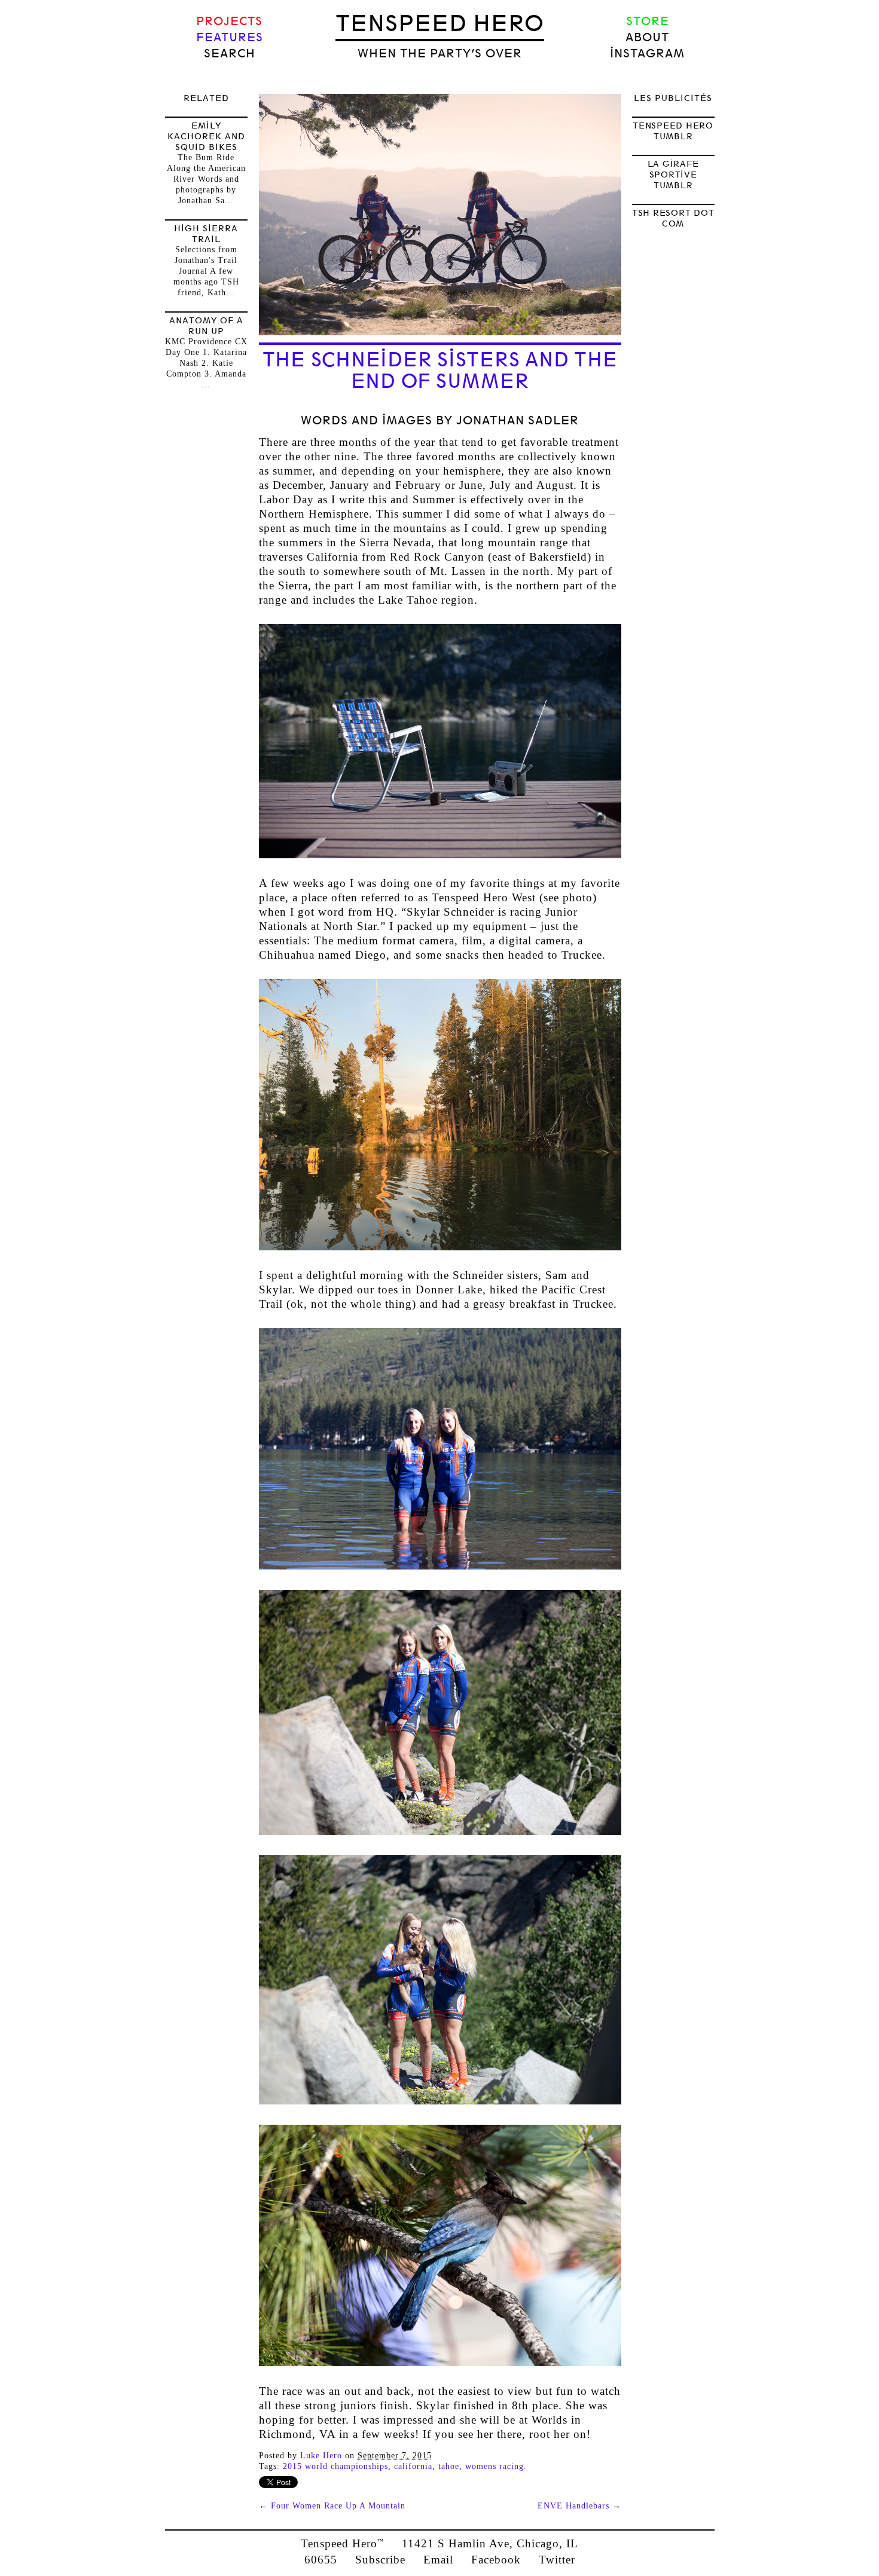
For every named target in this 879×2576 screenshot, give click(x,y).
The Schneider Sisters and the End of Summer (440, 371)
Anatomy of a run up (206, 326)
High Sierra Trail (206, 234)
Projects (229, 21)
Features (230, 37)
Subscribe (380, 2560)
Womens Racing (495, 2466)
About (647, 37)
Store (648, 21)
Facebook (496, 2560)
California (413, 2466)
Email (438, 2560)
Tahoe (449, 2466)
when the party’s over (440, 53)
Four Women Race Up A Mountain (338, 2506)
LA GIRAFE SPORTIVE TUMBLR (673, 175)
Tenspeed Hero (440, 23)
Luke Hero (321, 2456)
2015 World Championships (335, 2466)
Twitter (557, 2560)
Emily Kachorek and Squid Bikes (206, 136)
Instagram (647, 53)
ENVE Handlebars (573, 2506)
